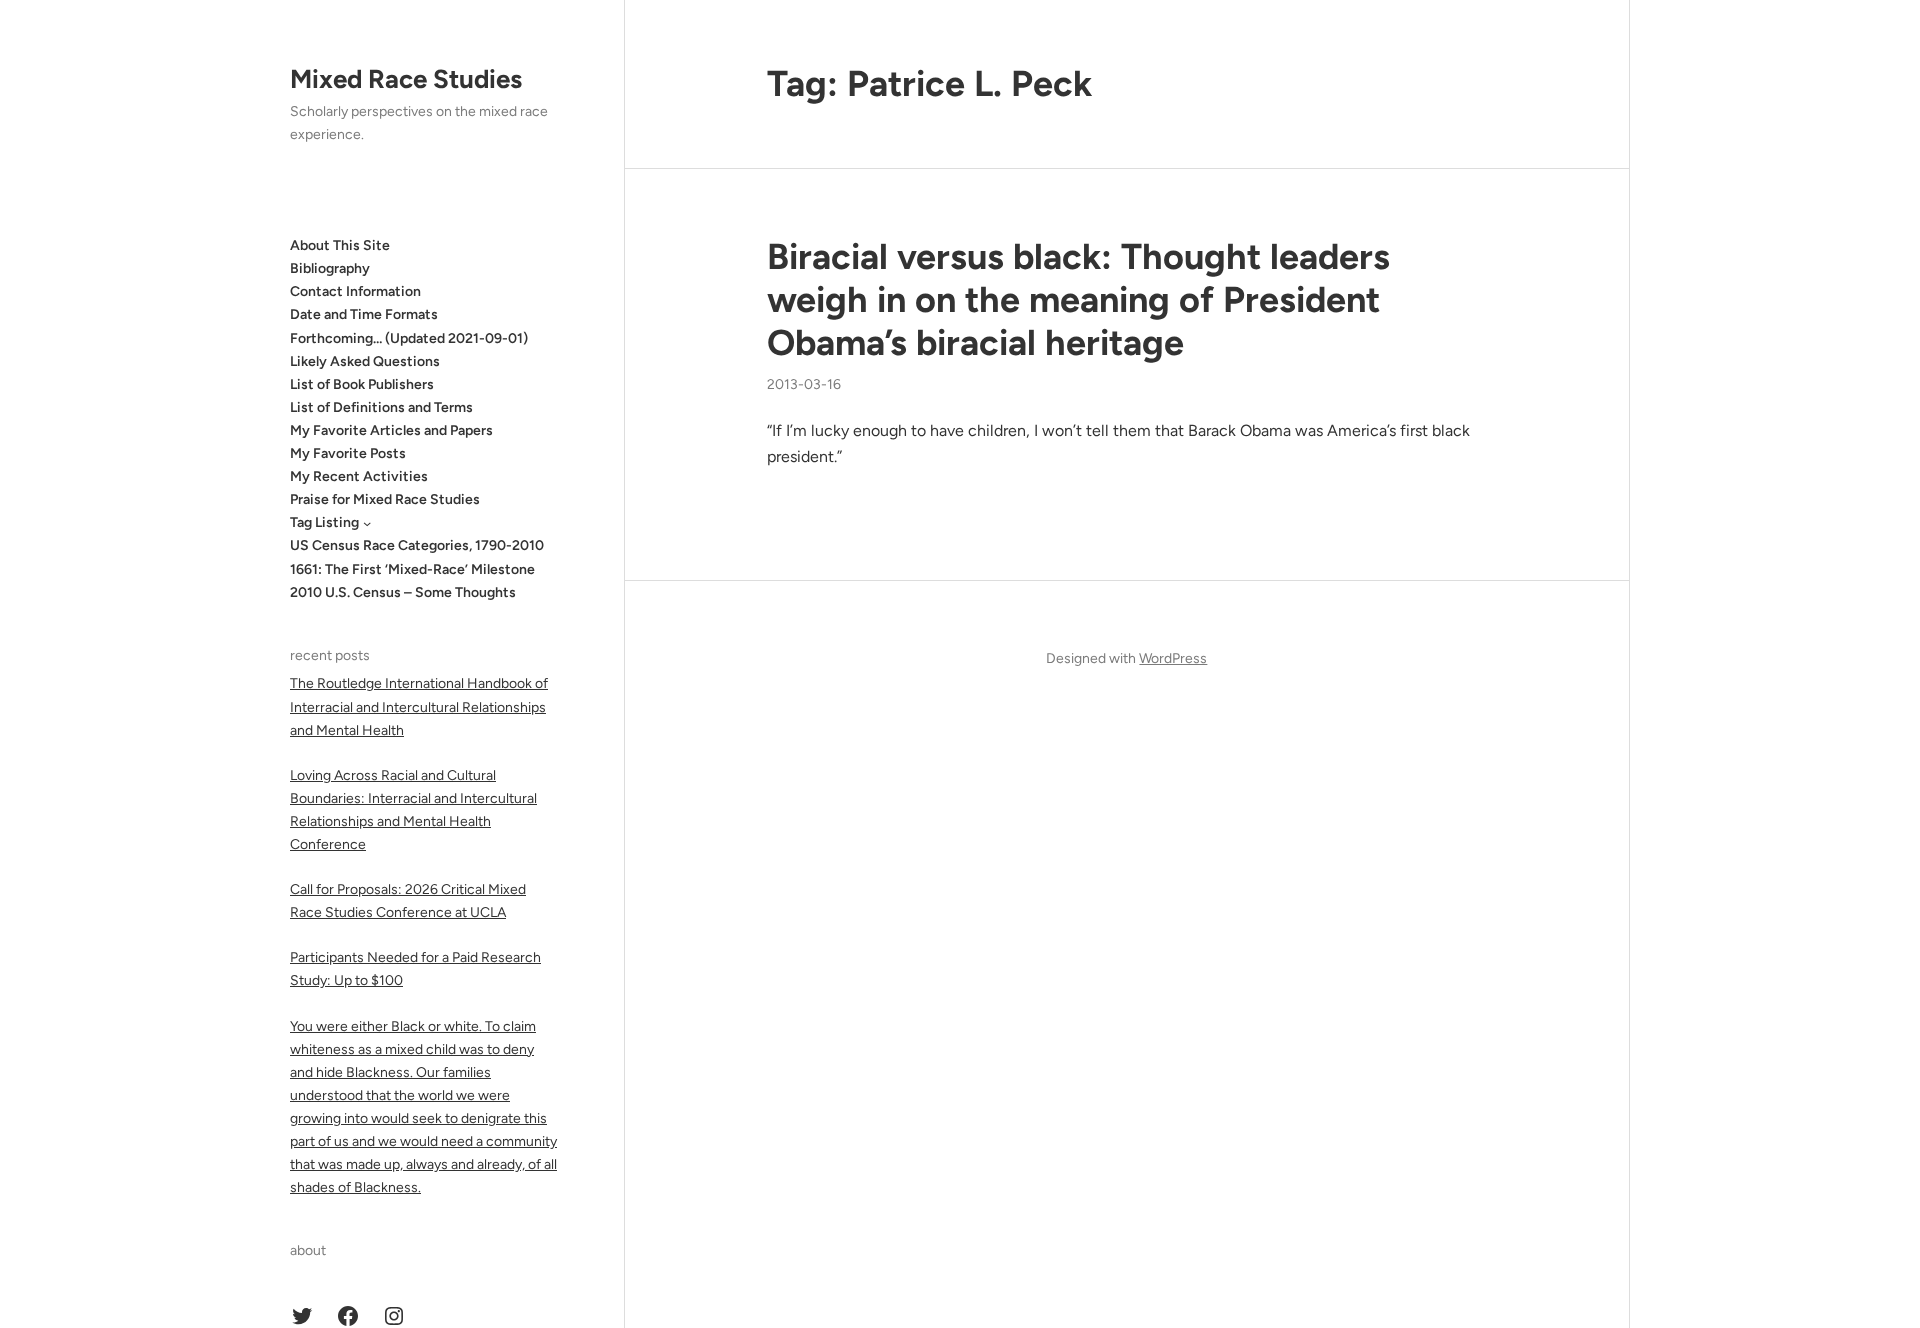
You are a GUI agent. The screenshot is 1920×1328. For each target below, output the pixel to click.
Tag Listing (324, 522)
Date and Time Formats (364, 314)
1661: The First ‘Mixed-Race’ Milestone (412, 569)
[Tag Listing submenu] (367, 523)
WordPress (1173, 658)
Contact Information (355, 291)
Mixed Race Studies (406, 79)
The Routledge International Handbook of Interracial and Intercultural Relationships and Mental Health (419, 706)
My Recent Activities (359, 476)
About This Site (340, 245)
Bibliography (330, 268)
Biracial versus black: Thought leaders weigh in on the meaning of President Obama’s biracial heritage (1078, 299)
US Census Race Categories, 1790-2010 (417, 545)
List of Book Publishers (362, 384)
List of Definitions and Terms (381, 407)
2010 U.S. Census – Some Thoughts (403, 592)
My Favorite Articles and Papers (391, 430)
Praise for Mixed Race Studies (385, 499)
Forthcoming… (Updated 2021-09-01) (409, 338)
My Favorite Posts (348, 453)
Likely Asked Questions (365, 361)
